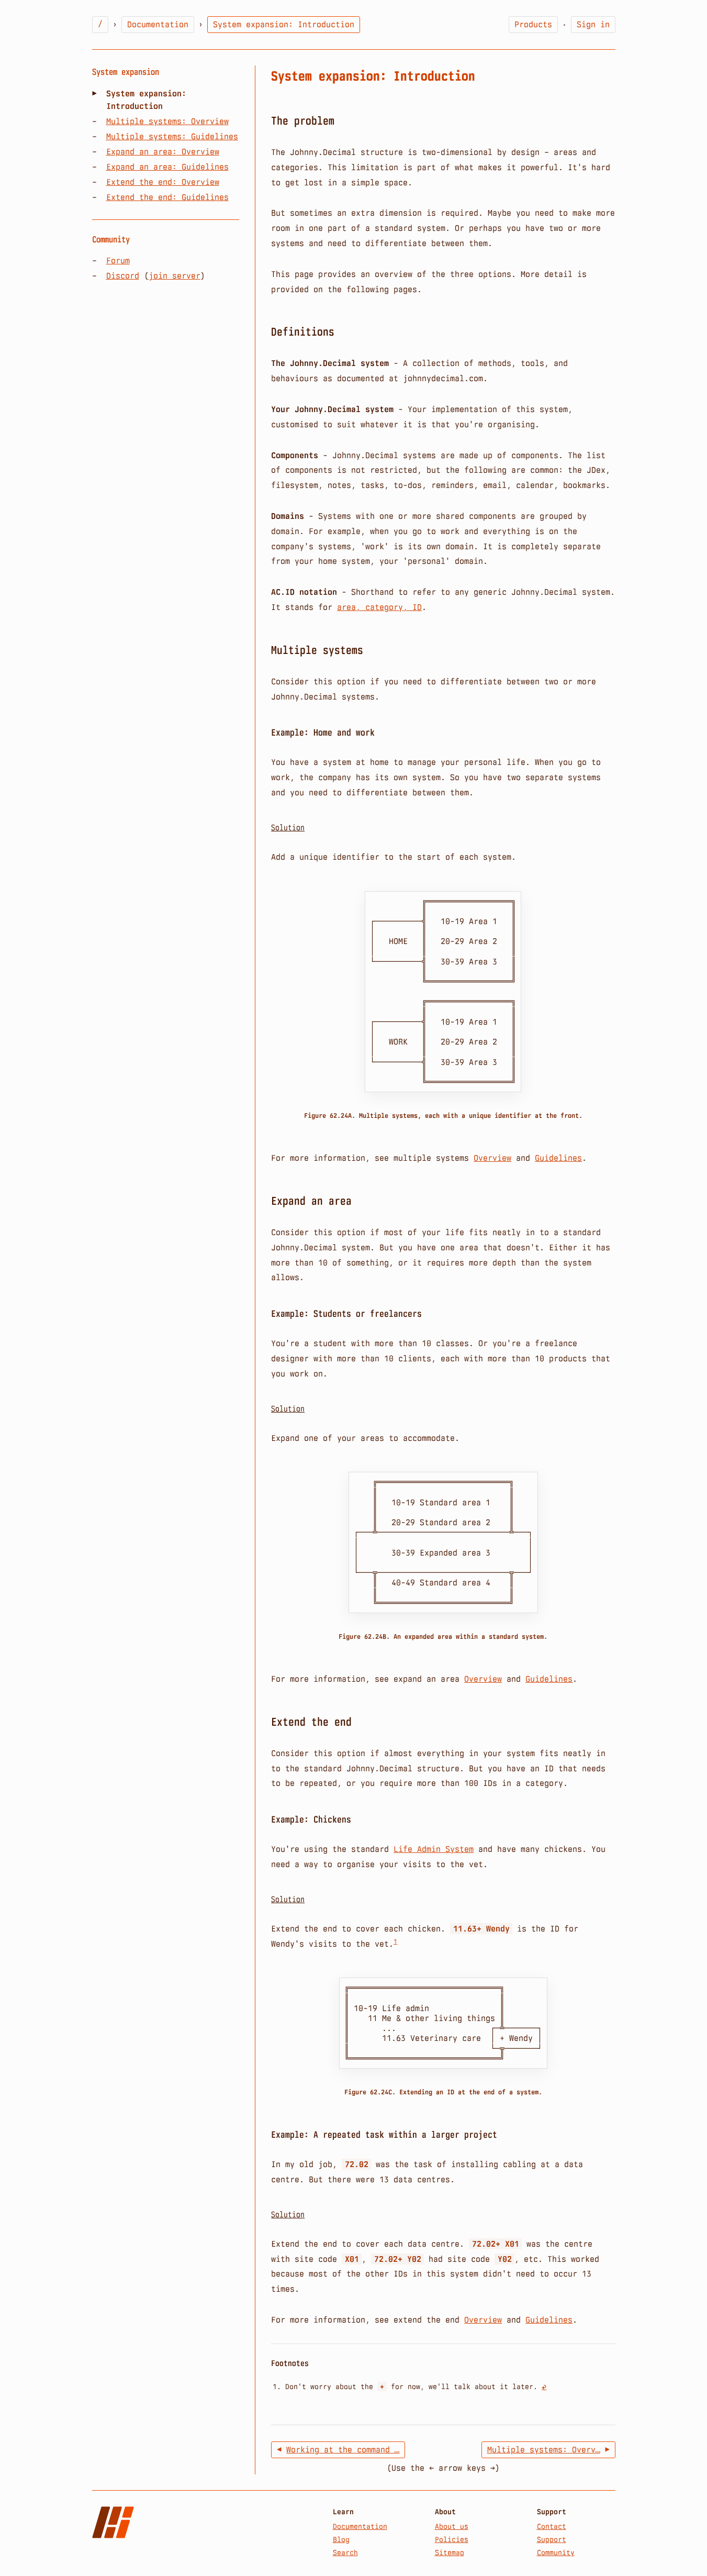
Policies (452, 2539)
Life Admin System (434, 1849)
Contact (552, 2526)
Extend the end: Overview (163, 182)
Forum (118, 260)
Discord (123, 276)
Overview (492, 1158)
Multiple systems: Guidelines (172, 136)
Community (556, 2552)
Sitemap (450, 2552)
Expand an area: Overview (163, 152)
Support (552, 2539)
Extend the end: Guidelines (167, 197)
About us (452, 2526)
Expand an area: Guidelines (167, 167)
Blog (341, 2539)
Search (345, 2552)
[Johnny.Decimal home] (113, 2522)
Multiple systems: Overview (167, 121)
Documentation (360, 2526)
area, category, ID (379, 607)
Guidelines (558, 1158)
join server (175, 276)
